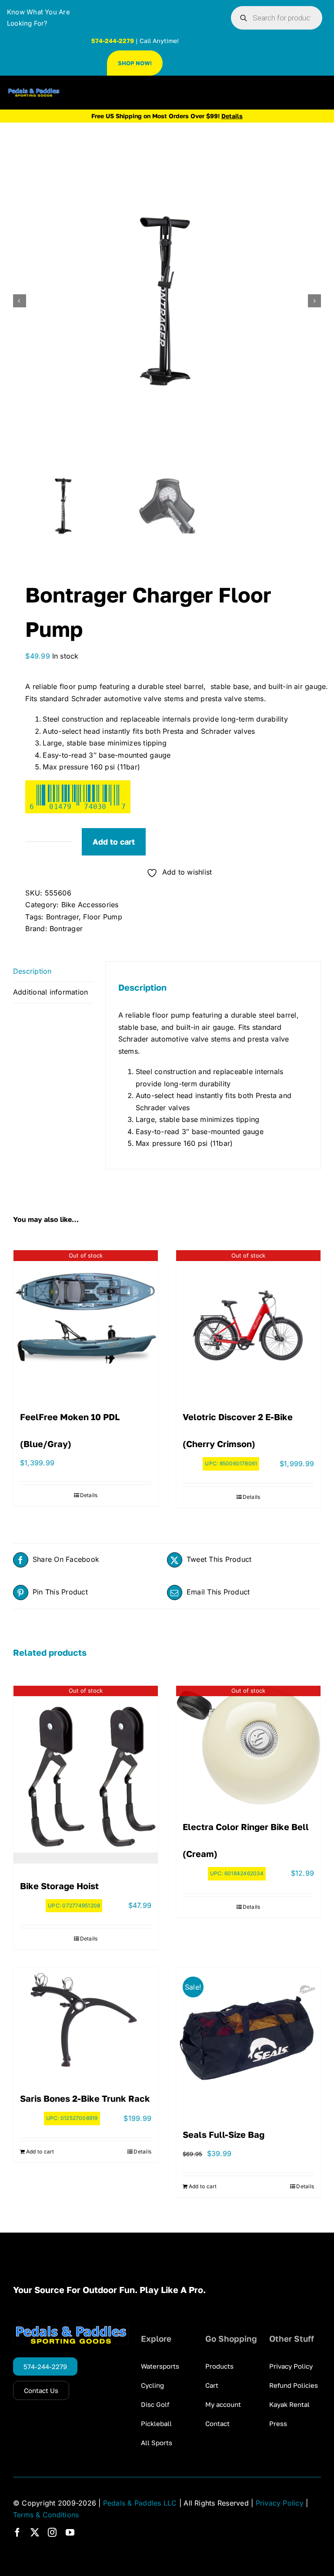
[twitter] (35, 2533)
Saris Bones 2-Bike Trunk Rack (85, 2098)
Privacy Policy (280, 2503)
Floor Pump (102, 917)
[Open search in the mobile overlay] (277, 18)
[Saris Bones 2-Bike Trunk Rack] (86, 2022)
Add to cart (114, 842)
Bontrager (62, 917)
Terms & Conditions (46, 2515)
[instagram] (52, 2533)
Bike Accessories (90, 905)
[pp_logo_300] (34, 92)
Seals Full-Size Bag (224, 2134)
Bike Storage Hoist (59, 1886)
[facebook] (17, 2533)
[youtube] (70, 2533)
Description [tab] (32, 971)
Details (89, 1495)
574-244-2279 (113, 41)
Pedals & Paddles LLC (140, 2503)
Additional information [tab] (50, 992)
